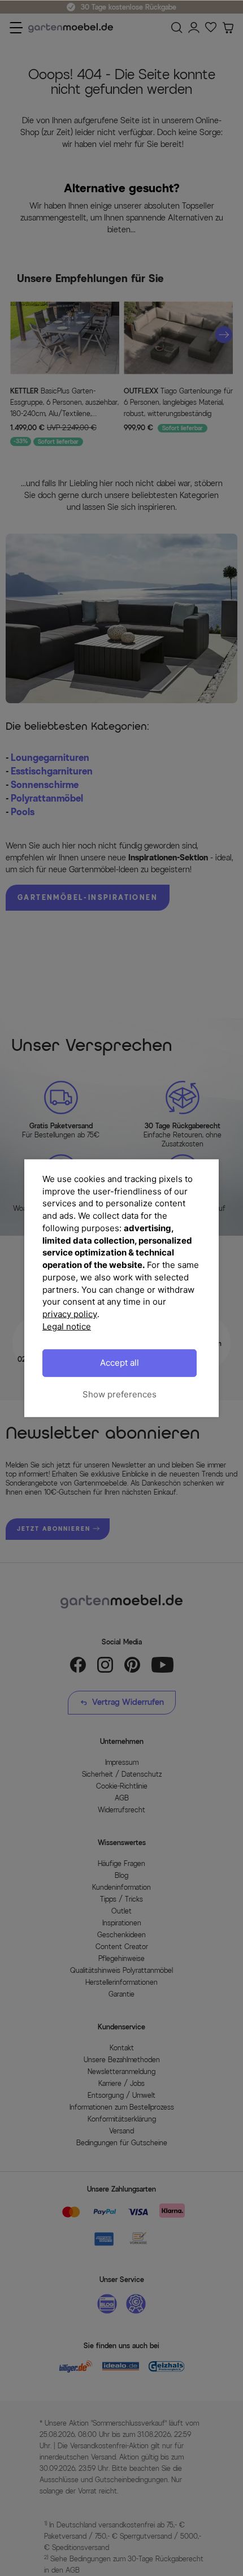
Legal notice (67, 1326)
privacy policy (70, 1314)
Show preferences (120, 1394)
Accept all (120, 1363)
